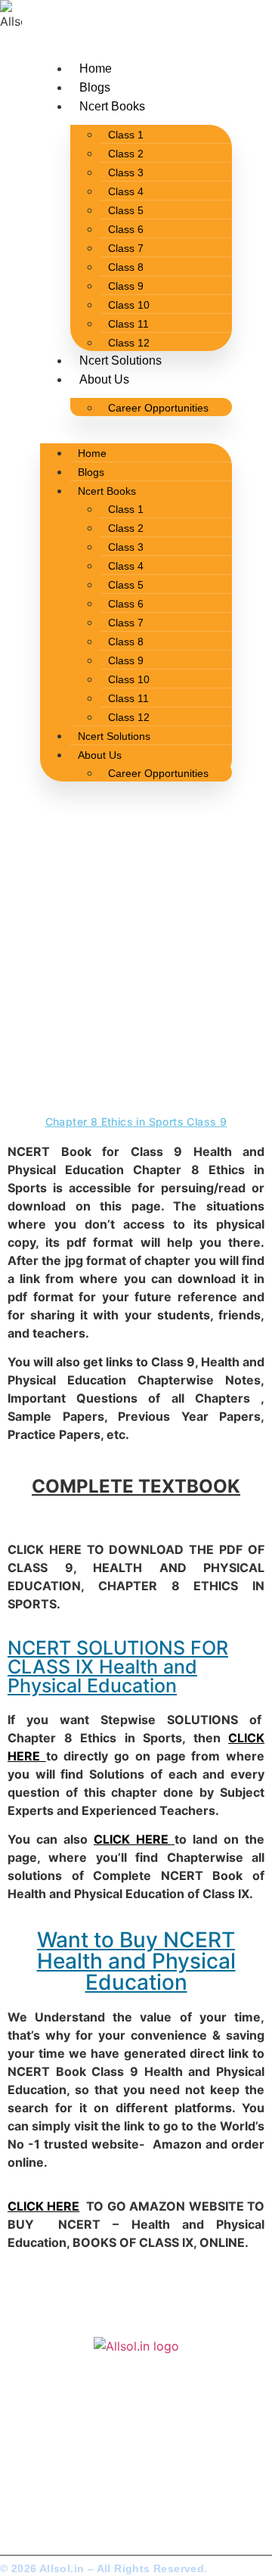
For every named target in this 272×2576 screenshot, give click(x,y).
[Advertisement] (136, 965)
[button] (136, 425)
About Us (104, 379)
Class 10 (129, 305)
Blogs (95, 87)
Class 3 (126, 172)
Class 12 (129, 343)
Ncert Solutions (121, 360)
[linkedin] (69, 2499)
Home (96, 68)
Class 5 (126, 210)
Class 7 (126, 248)
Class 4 (126, 191)
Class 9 (126, 286)
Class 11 (128, 324)
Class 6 (126, 229)
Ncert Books (112, 106)
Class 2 (126, 154)
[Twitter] (19, 2499)
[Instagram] (44, 2499)
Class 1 (126, 135)
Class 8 (126, 267)
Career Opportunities (158, 408)
